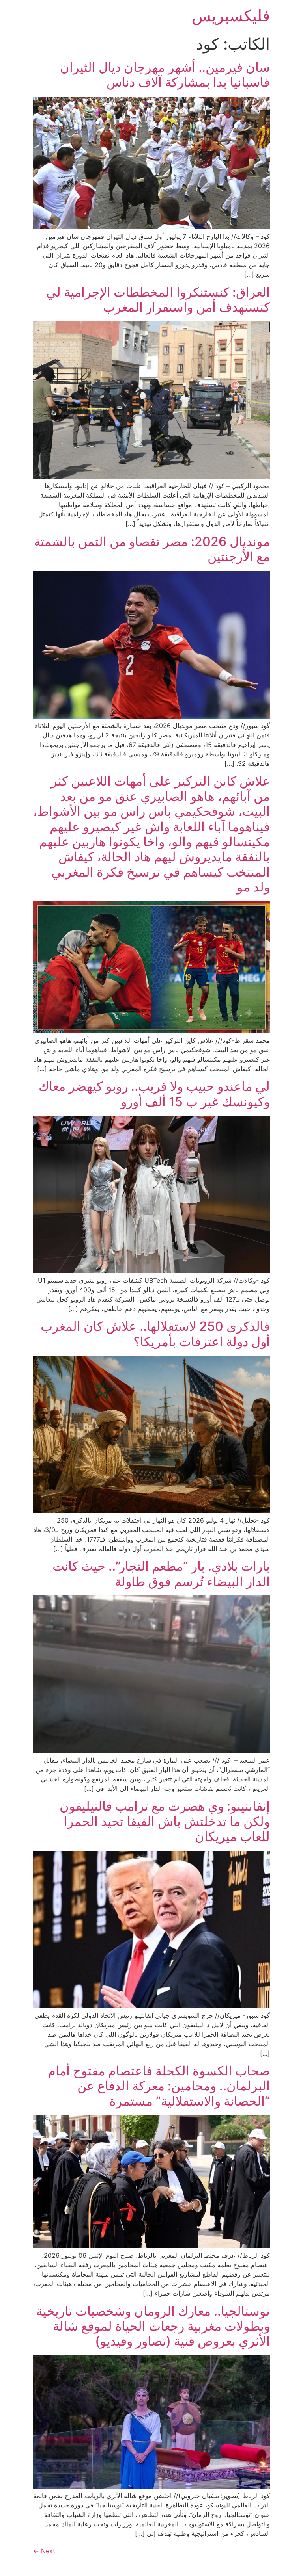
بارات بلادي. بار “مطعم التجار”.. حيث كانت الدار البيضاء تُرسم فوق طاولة (161, 1574)
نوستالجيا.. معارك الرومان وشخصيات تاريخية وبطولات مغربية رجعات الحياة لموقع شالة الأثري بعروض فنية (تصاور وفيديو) (153, 2326)
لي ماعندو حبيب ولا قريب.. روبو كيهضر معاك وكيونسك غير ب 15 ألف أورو (154, 1094)
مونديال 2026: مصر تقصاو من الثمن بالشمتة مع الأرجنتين (152, 549)
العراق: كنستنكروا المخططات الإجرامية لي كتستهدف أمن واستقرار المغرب (158, 300)
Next (44, 2551)
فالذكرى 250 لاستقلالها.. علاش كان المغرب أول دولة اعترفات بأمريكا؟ (155, 1334)
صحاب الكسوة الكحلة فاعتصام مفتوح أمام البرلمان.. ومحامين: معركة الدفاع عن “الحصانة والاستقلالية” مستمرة (159, 2086)
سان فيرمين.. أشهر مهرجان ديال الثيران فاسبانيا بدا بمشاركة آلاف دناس (165, 75)
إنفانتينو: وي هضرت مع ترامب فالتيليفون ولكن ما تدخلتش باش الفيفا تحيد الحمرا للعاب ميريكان (165, 1821)
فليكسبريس (231, 16)
